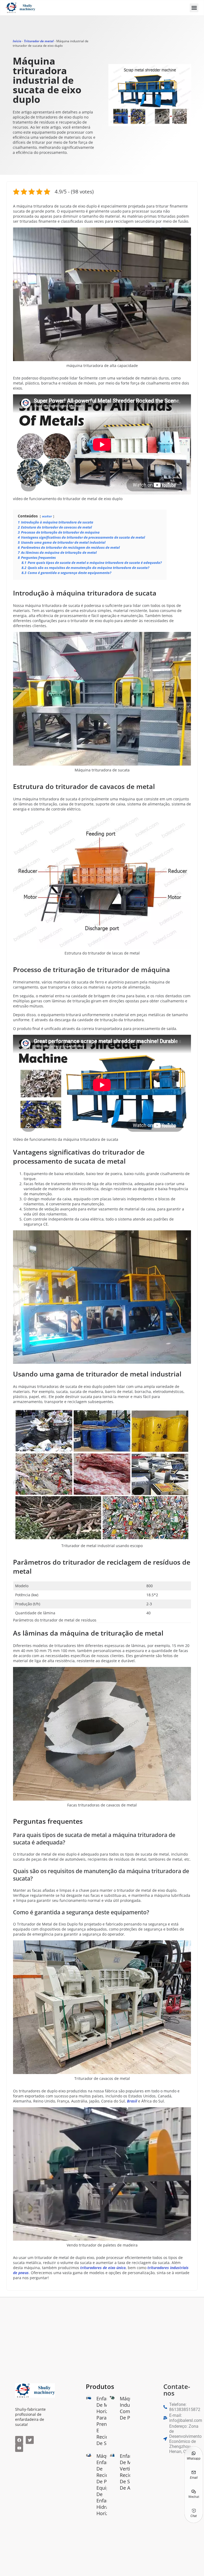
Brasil (132, 2101)
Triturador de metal (39, 41)
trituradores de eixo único (103, 2268)
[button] (194, 8)
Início (17, 41)
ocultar (47, 516)
